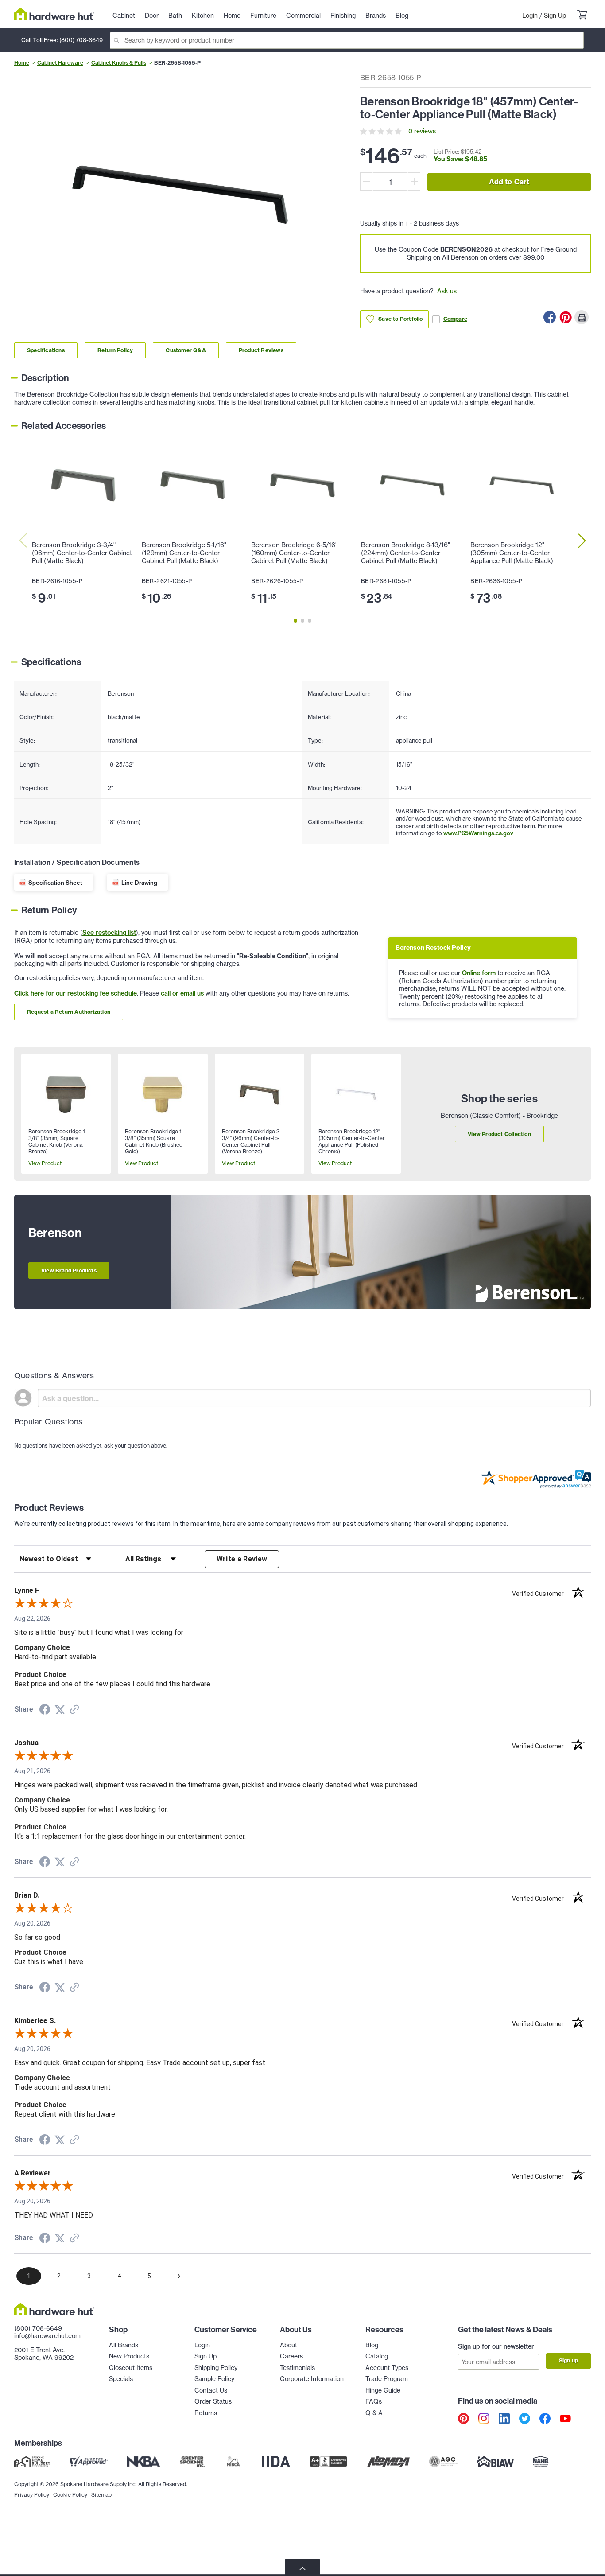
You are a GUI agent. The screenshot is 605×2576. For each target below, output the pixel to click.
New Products (129, 2356)
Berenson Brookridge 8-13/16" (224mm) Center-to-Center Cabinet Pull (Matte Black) (405, 553)
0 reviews (422, 131)
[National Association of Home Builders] (541, 2462)
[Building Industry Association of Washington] (495, 2462)
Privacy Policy (32, 2495)
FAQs (374, 2401)
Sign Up (555, 16)
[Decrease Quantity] (366, 181)
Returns (206, 2413)
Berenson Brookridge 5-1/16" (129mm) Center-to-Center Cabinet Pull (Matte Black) (184, 553)
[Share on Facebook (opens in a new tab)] (45, 1711)
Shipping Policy (216, 2368)
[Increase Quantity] (414, 181)
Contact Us (211, 2390)
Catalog (377, 2356)
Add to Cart (509, 182)
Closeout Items (131, 2368)
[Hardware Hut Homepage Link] (54, 14)
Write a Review (242, 1559)
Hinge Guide (383, 2390)
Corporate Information (312, 2379)
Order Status (213, 2401)
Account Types (387, 2368)
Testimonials (297, 2368)
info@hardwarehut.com (47, 2336)
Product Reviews (261, 350)
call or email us (182, 993)
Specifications (46, 350)
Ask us (447, 291)
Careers (291, 2356)
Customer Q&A (186, 350)
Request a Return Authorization (69, 1012)
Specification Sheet (55, 883)
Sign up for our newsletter (496, 2346)
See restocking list (109, 933)
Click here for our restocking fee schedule (76, 993)
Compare (455, 319)
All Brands (124, 2345)
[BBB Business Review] (329, 2462)
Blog (372, 2345)
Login (530, 16)
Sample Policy (214, 2379)
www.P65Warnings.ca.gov (478, 833)
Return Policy (115, 350)
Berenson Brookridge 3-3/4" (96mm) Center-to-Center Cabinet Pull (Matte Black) (82, 553)
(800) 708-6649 (81, 40)
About (289, 2345)
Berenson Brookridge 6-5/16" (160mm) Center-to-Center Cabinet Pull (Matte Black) (294, 553)
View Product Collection (499, 1134)
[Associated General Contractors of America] (444, 2462)
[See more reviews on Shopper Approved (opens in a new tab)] (74, 1710)
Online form (479, 973)
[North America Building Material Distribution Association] (388, 2462)
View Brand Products (69, 1270)
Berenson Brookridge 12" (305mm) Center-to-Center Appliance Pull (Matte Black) (512, 553)
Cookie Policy (70, 2495)
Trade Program (387, 2379)
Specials (121, 2379)
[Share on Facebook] (550, 317)
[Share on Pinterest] (566, 317)
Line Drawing (139, 883)
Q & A (374, 2413)
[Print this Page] (582, 317)
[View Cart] (582, 16)
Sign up (568, 2360)
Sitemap (101, 2495)
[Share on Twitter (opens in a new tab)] (60, 1710)
